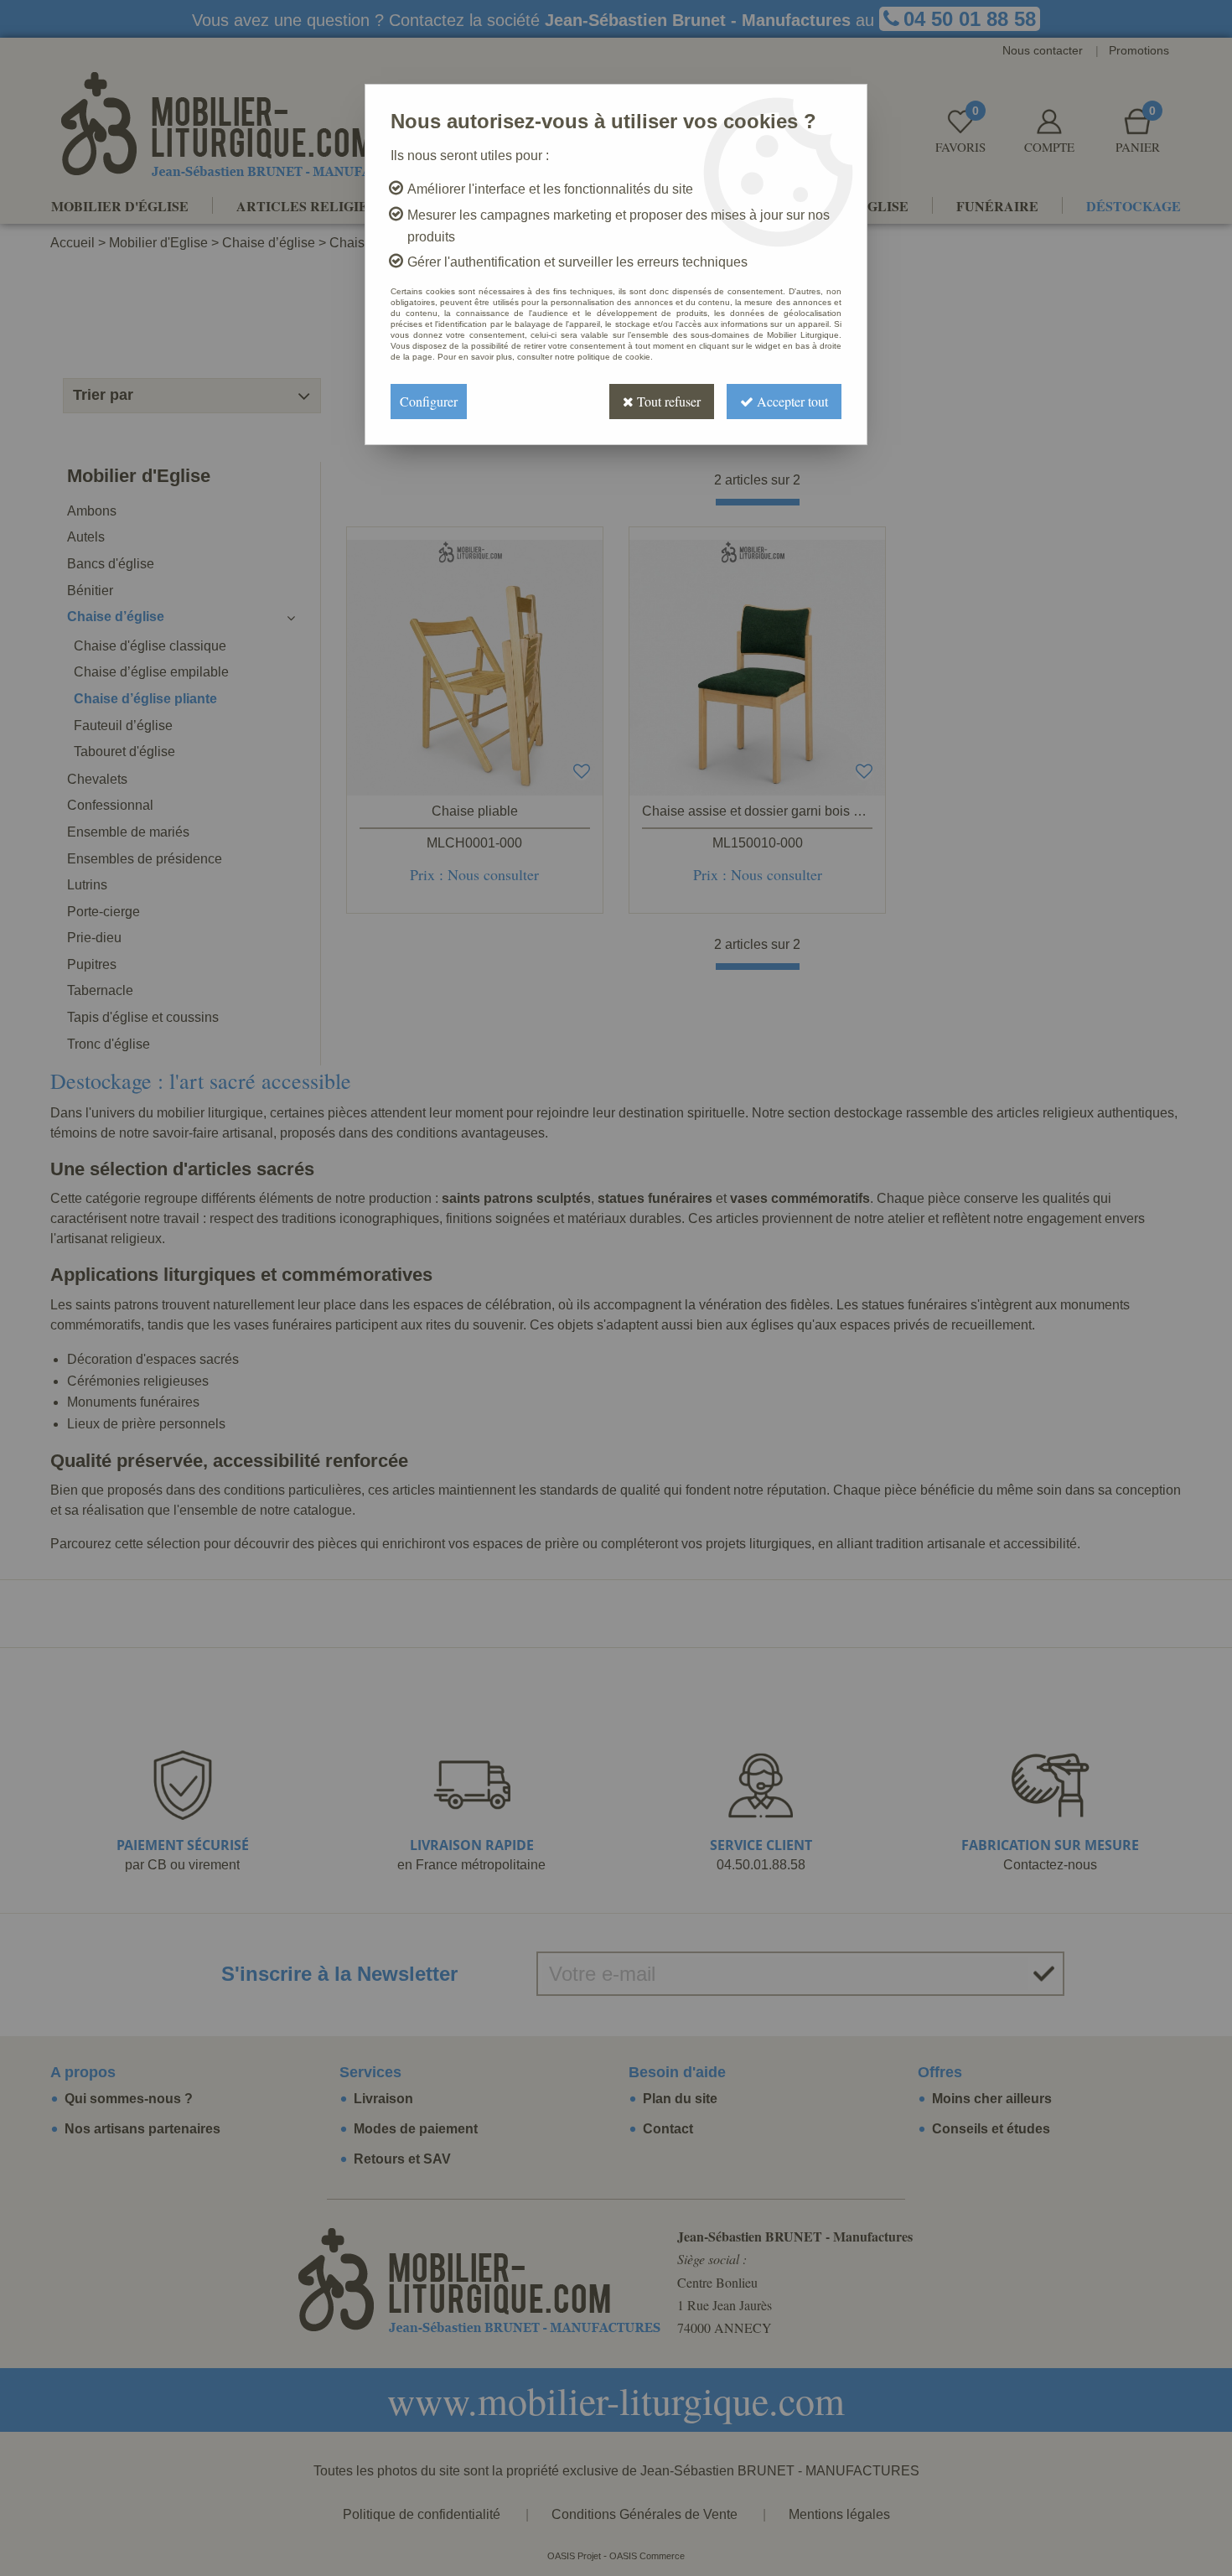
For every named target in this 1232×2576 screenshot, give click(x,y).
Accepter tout (791, 401)
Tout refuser (667, 401)
